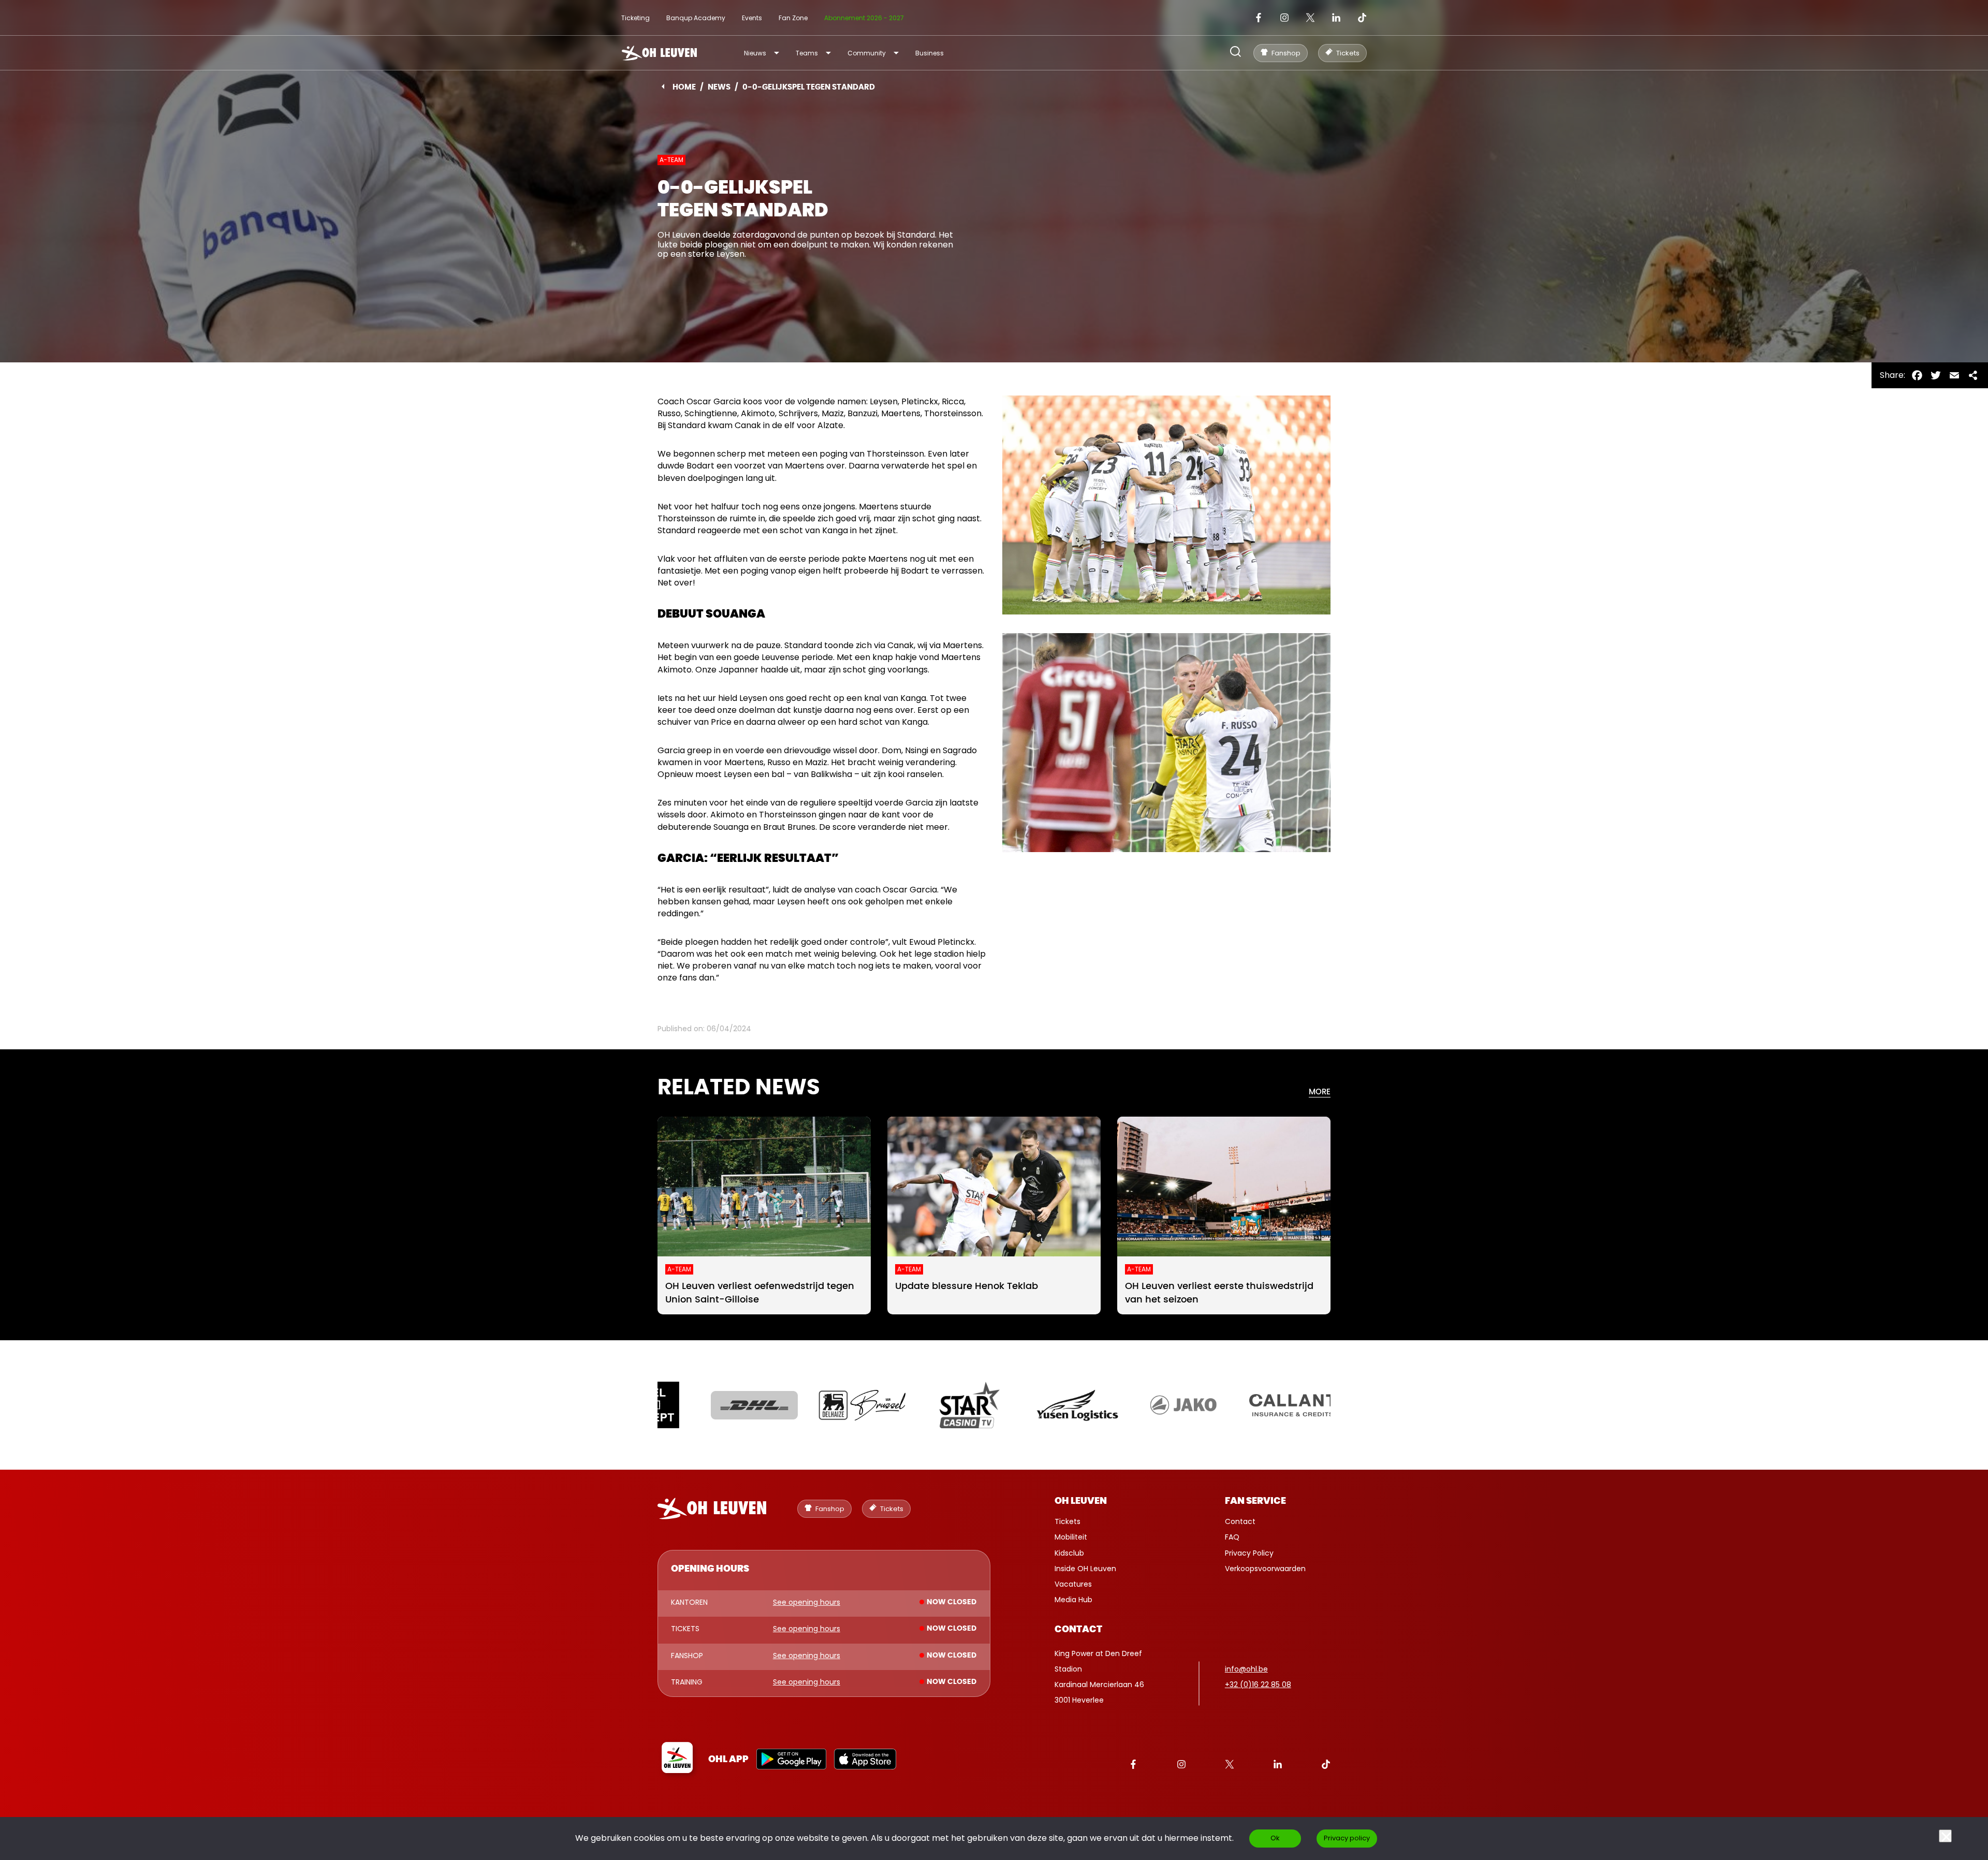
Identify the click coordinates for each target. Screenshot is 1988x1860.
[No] (1945, 1836)
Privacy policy (1347, 1838)
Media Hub (1073, 1600)
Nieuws (755, 53)
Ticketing (635, 18)
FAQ (1232, 1537)
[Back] (663, 86)
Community (867, 53)
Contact (1240, 1521)
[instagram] (1284, 18)
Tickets (1068, 1521)
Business (930, 53)
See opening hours (807, 1603)
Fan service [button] (1255, 1501)
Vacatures (1073, 1584)
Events (752, 18)
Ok (1275, 1838)
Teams (807, 53)
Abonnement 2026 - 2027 (864, 18)
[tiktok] (1362, 18)
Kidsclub (1069, 1553)
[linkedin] (1336, 18)
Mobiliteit (1071, 1537)
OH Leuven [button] (1081, 1501)
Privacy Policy (1249, 1553)
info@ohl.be (1246, 1669)
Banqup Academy (696, 18)
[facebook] (1259, 18)
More (1320, 1092)
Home (684, 87)
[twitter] (1310, 18)
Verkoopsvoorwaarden (1265, 1569)
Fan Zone (793, 18)
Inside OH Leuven (1085, 1569)
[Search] (1236, 53)
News (719, 87)
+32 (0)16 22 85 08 (1258, 1685)
